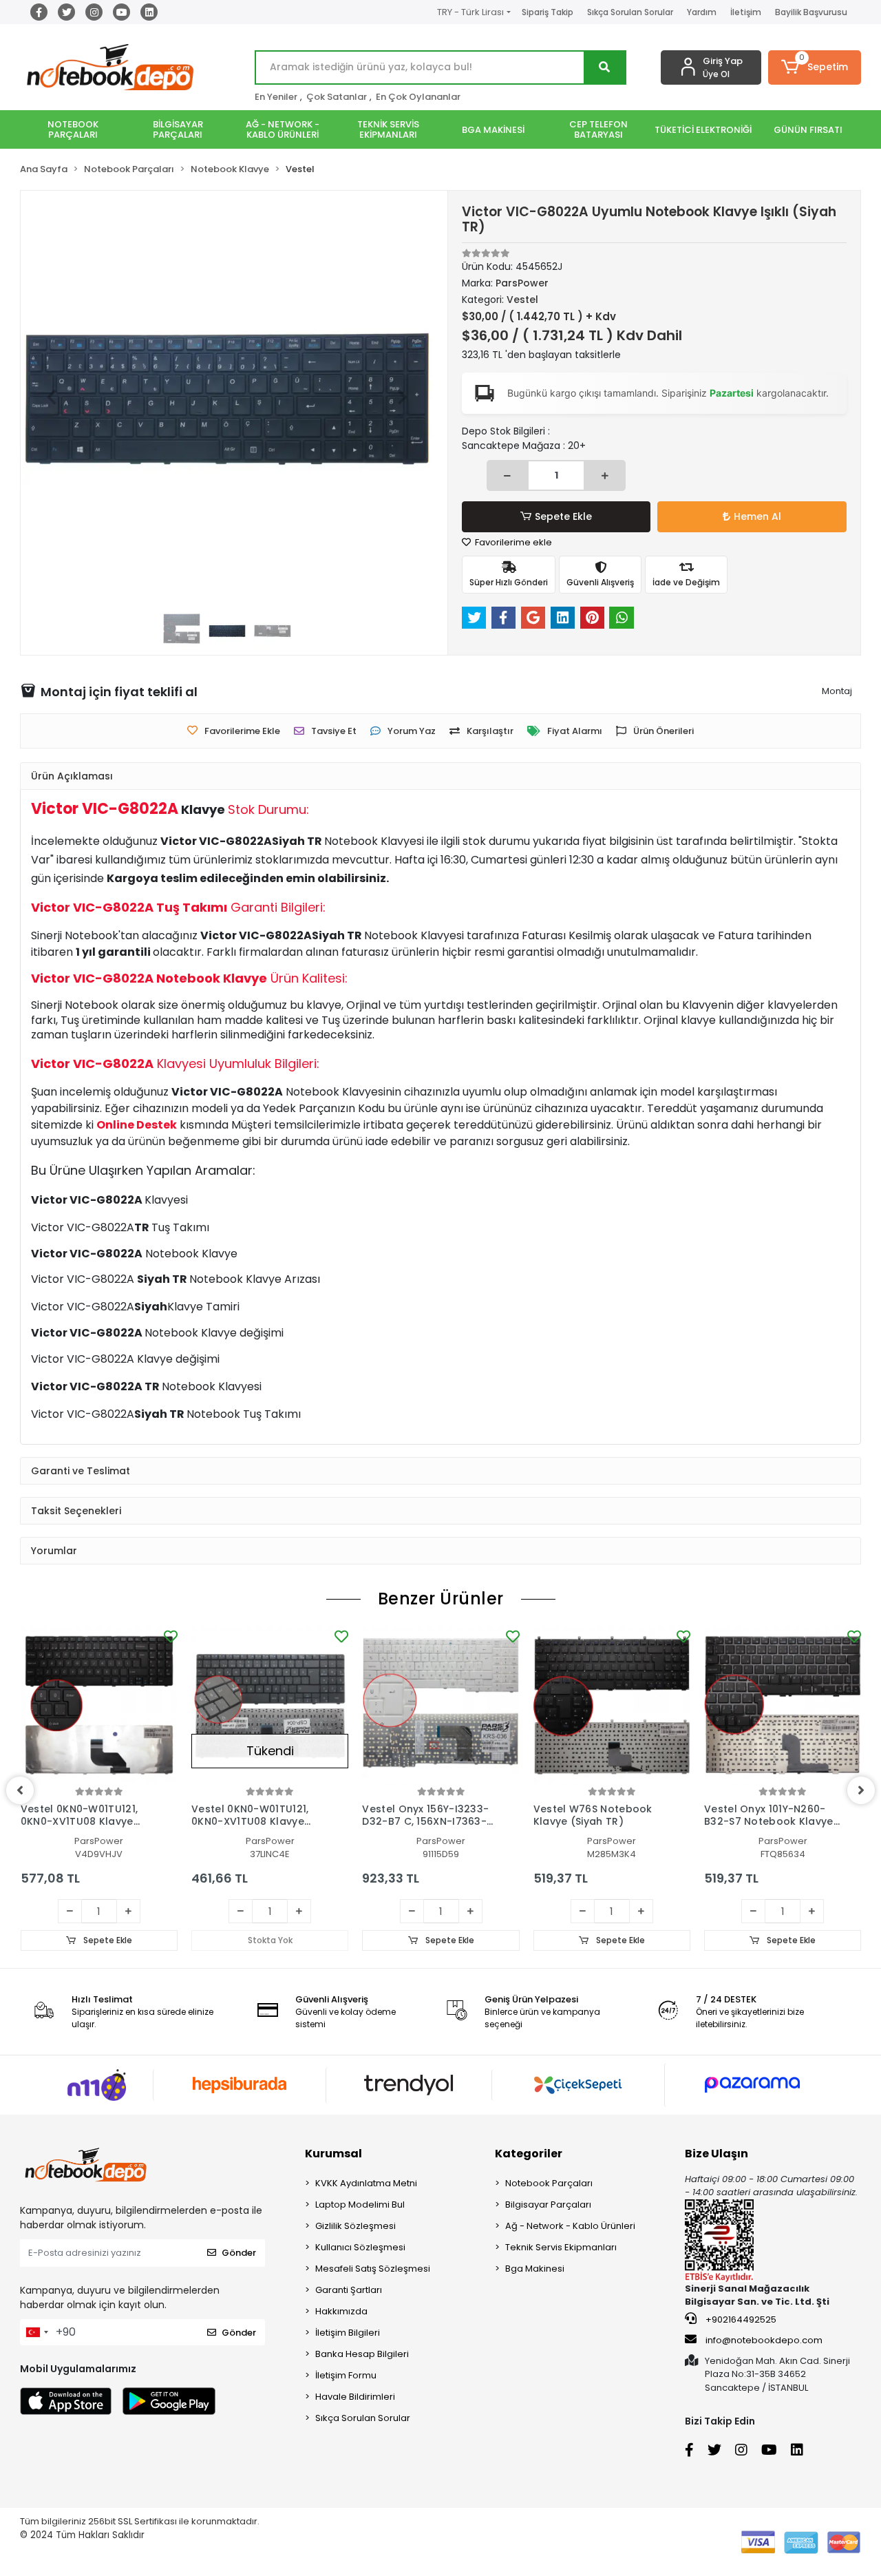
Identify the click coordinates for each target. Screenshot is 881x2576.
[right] (861, 1790)
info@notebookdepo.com (764, 2340)
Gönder (239, 2253)
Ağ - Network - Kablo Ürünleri (570, 2226)
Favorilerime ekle (512, 542)
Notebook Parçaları (549, 2183)
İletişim (746, 12)
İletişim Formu (346, 2375)
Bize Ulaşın (717, 2154)
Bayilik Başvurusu (811, 12)
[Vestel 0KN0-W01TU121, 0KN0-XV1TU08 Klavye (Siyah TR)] (99, 1705)
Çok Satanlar (337, 97)
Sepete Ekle (563, 516)
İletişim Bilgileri (348, 2333)
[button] (815, 67)
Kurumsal (333, 2154)
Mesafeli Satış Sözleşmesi (373, 2269)
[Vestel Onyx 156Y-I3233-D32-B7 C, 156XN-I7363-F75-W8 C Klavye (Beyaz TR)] (440, 1705)
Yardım (702, 12)
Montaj (837, 691)
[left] (20, 1790)
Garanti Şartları (349, 2290)
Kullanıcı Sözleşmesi (360, 2247)
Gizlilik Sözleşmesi (355, 2226)
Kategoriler (529, 2154)
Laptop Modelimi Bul (360, 2205)
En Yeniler (276, 97)
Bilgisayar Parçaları (548, 2205)
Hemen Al (757, 516)
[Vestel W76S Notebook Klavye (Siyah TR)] (612, 1705)
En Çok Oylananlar (418, 97)
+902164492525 (740, 2320)
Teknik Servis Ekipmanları (561, 2247)
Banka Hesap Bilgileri (362, 2354)
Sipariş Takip (548, 12)
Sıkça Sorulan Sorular (630, 12)
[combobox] (36, 2332)
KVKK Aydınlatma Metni (366, 2183)
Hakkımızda (341, 2311)
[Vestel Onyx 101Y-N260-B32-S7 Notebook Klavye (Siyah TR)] (783, 1705)
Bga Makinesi (535, 2269)
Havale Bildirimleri (355, 2397)
